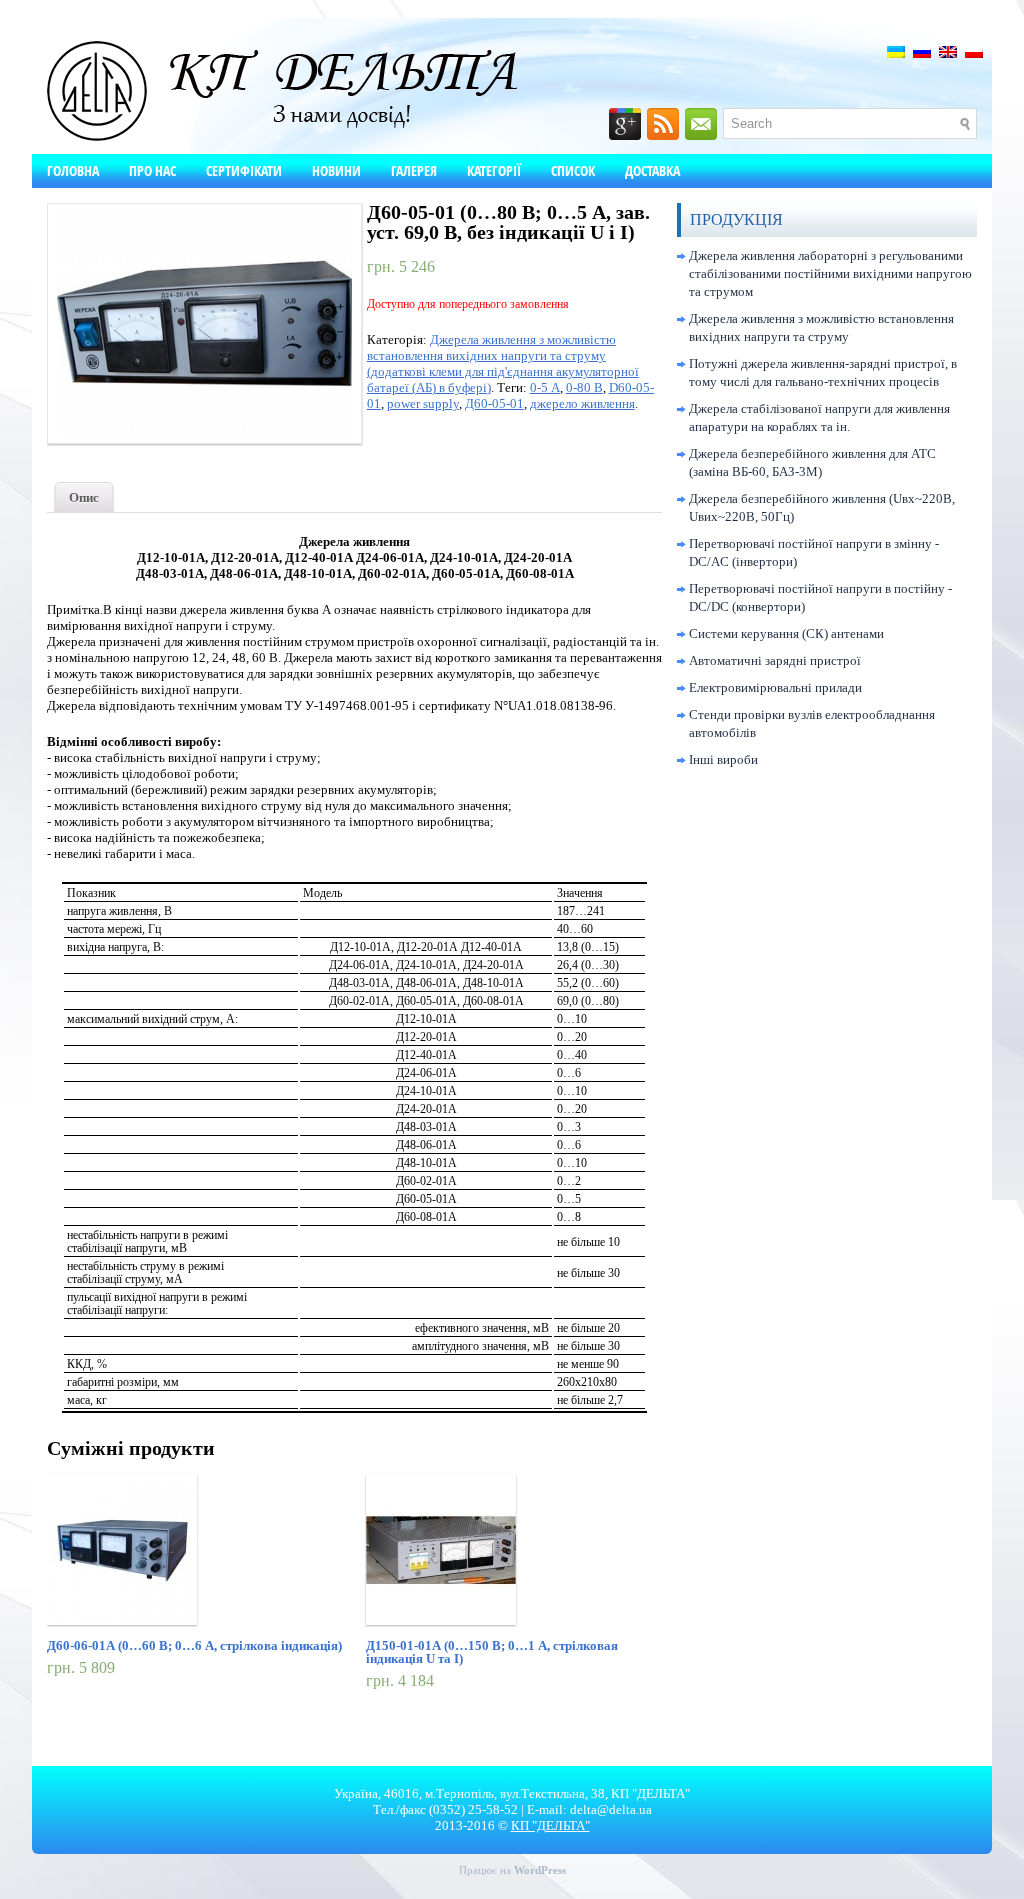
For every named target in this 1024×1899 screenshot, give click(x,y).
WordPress (540, 1870)
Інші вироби (723, 759)
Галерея (414, 170)
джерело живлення (582, 403)
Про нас (152, 170)
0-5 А (545, 387)
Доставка (652, 170)
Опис (84, 497)
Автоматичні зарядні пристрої (775, 660)
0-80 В (584, 387)
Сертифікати (244, 170)
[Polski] (974, 52)
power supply (423, 403)
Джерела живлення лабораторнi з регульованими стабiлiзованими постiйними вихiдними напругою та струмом (830, 273)
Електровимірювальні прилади (775, 687)
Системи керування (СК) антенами (786, 633)
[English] (948, 52)
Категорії (494, 170)
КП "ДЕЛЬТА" (550, 1825)
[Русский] (922, 52)
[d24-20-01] (194, 323)
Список (573, 170)
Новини (336, 170)
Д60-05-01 (494, 403)
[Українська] (896, 52)
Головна (73, 170)
